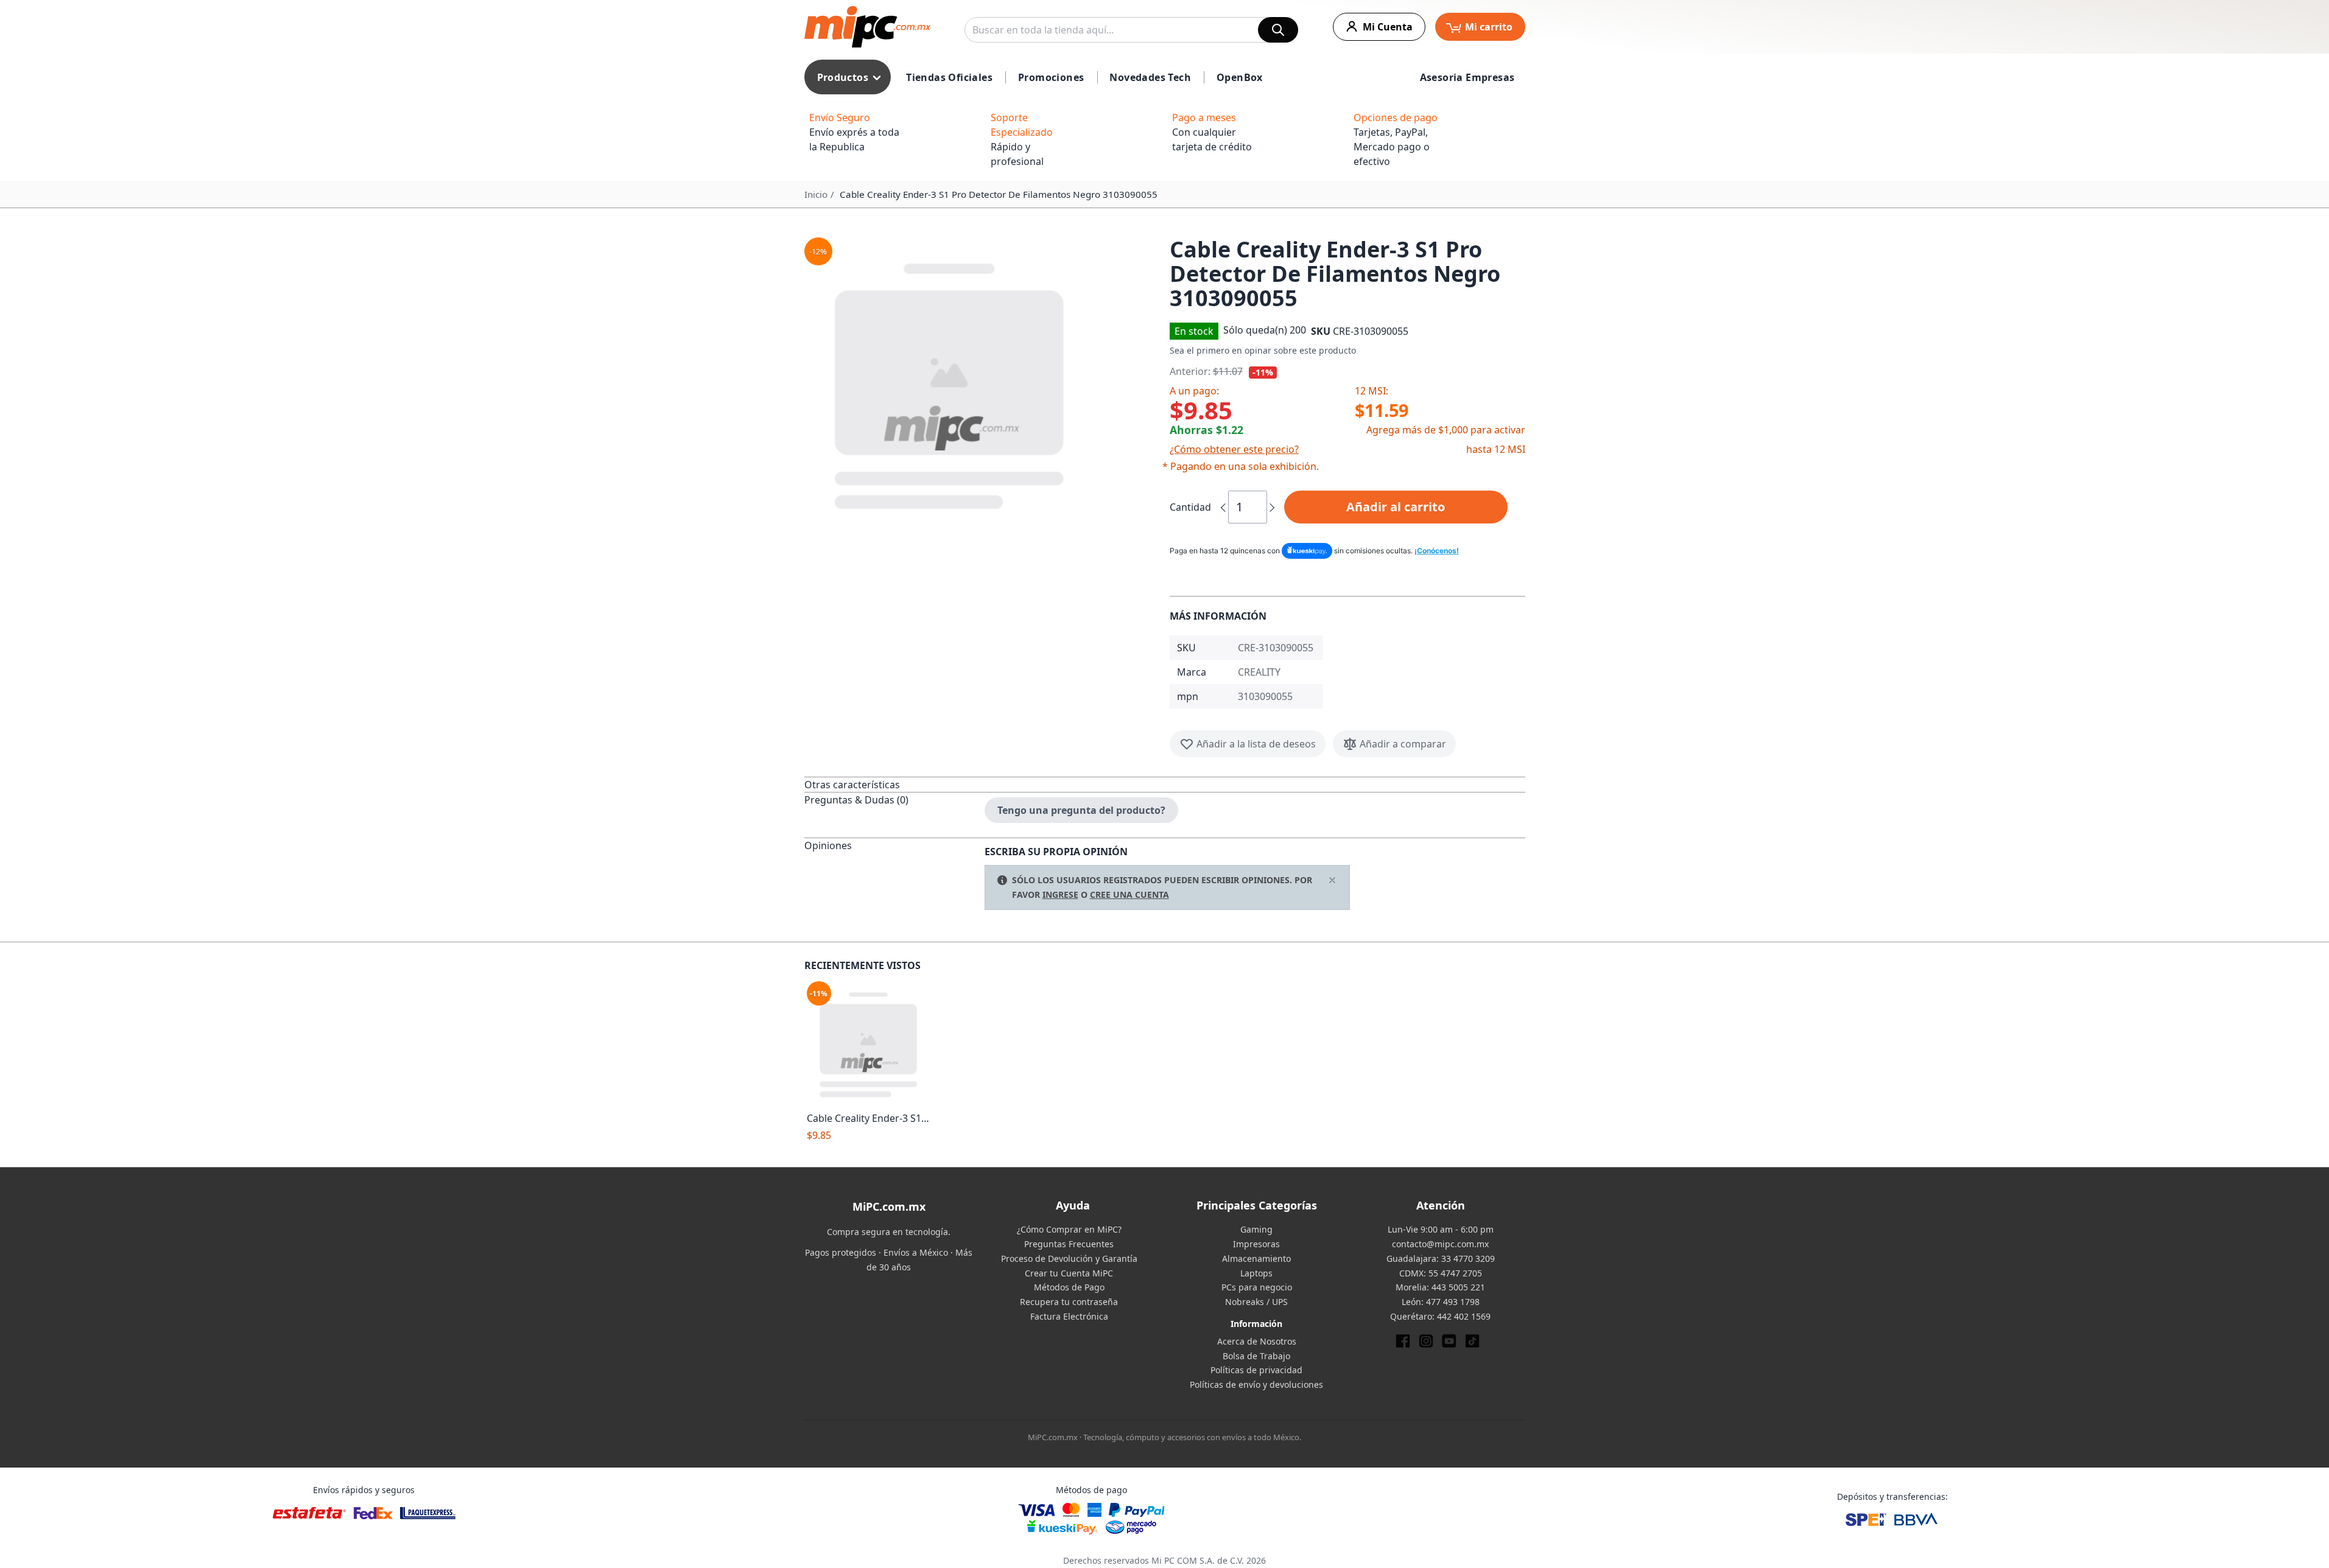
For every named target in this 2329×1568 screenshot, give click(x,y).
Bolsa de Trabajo (1256, 1356)
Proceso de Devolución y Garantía (1069, 1258)
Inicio (816, 194)
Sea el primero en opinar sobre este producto (1263, 350)
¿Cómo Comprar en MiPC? (1069, 1229)
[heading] (894, 784)
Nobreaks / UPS (1256, 1302)
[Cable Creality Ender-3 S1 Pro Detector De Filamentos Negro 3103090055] (869, 1044)
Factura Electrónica (1069, 1316)
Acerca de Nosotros (1257, 1341)
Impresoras (1256, 1244)
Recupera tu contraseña (1069, 1302)
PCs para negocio (1257, 1287)
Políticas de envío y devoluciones (1256, 1384)
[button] (982, 383)
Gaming (1256, 1229)
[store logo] (867, 27)
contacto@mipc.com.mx (1440, 1244)
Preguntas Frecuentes (1069, 1244)
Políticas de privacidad (1256, 1370)
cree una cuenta (1129, 894)
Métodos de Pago (1069, 1287)
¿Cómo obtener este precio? (1234, 449)
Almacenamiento (1256, 1258)
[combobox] (1131, 30)
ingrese (1060, 894)
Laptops (1256, 1273)
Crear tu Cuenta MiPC (1069, 1273)
